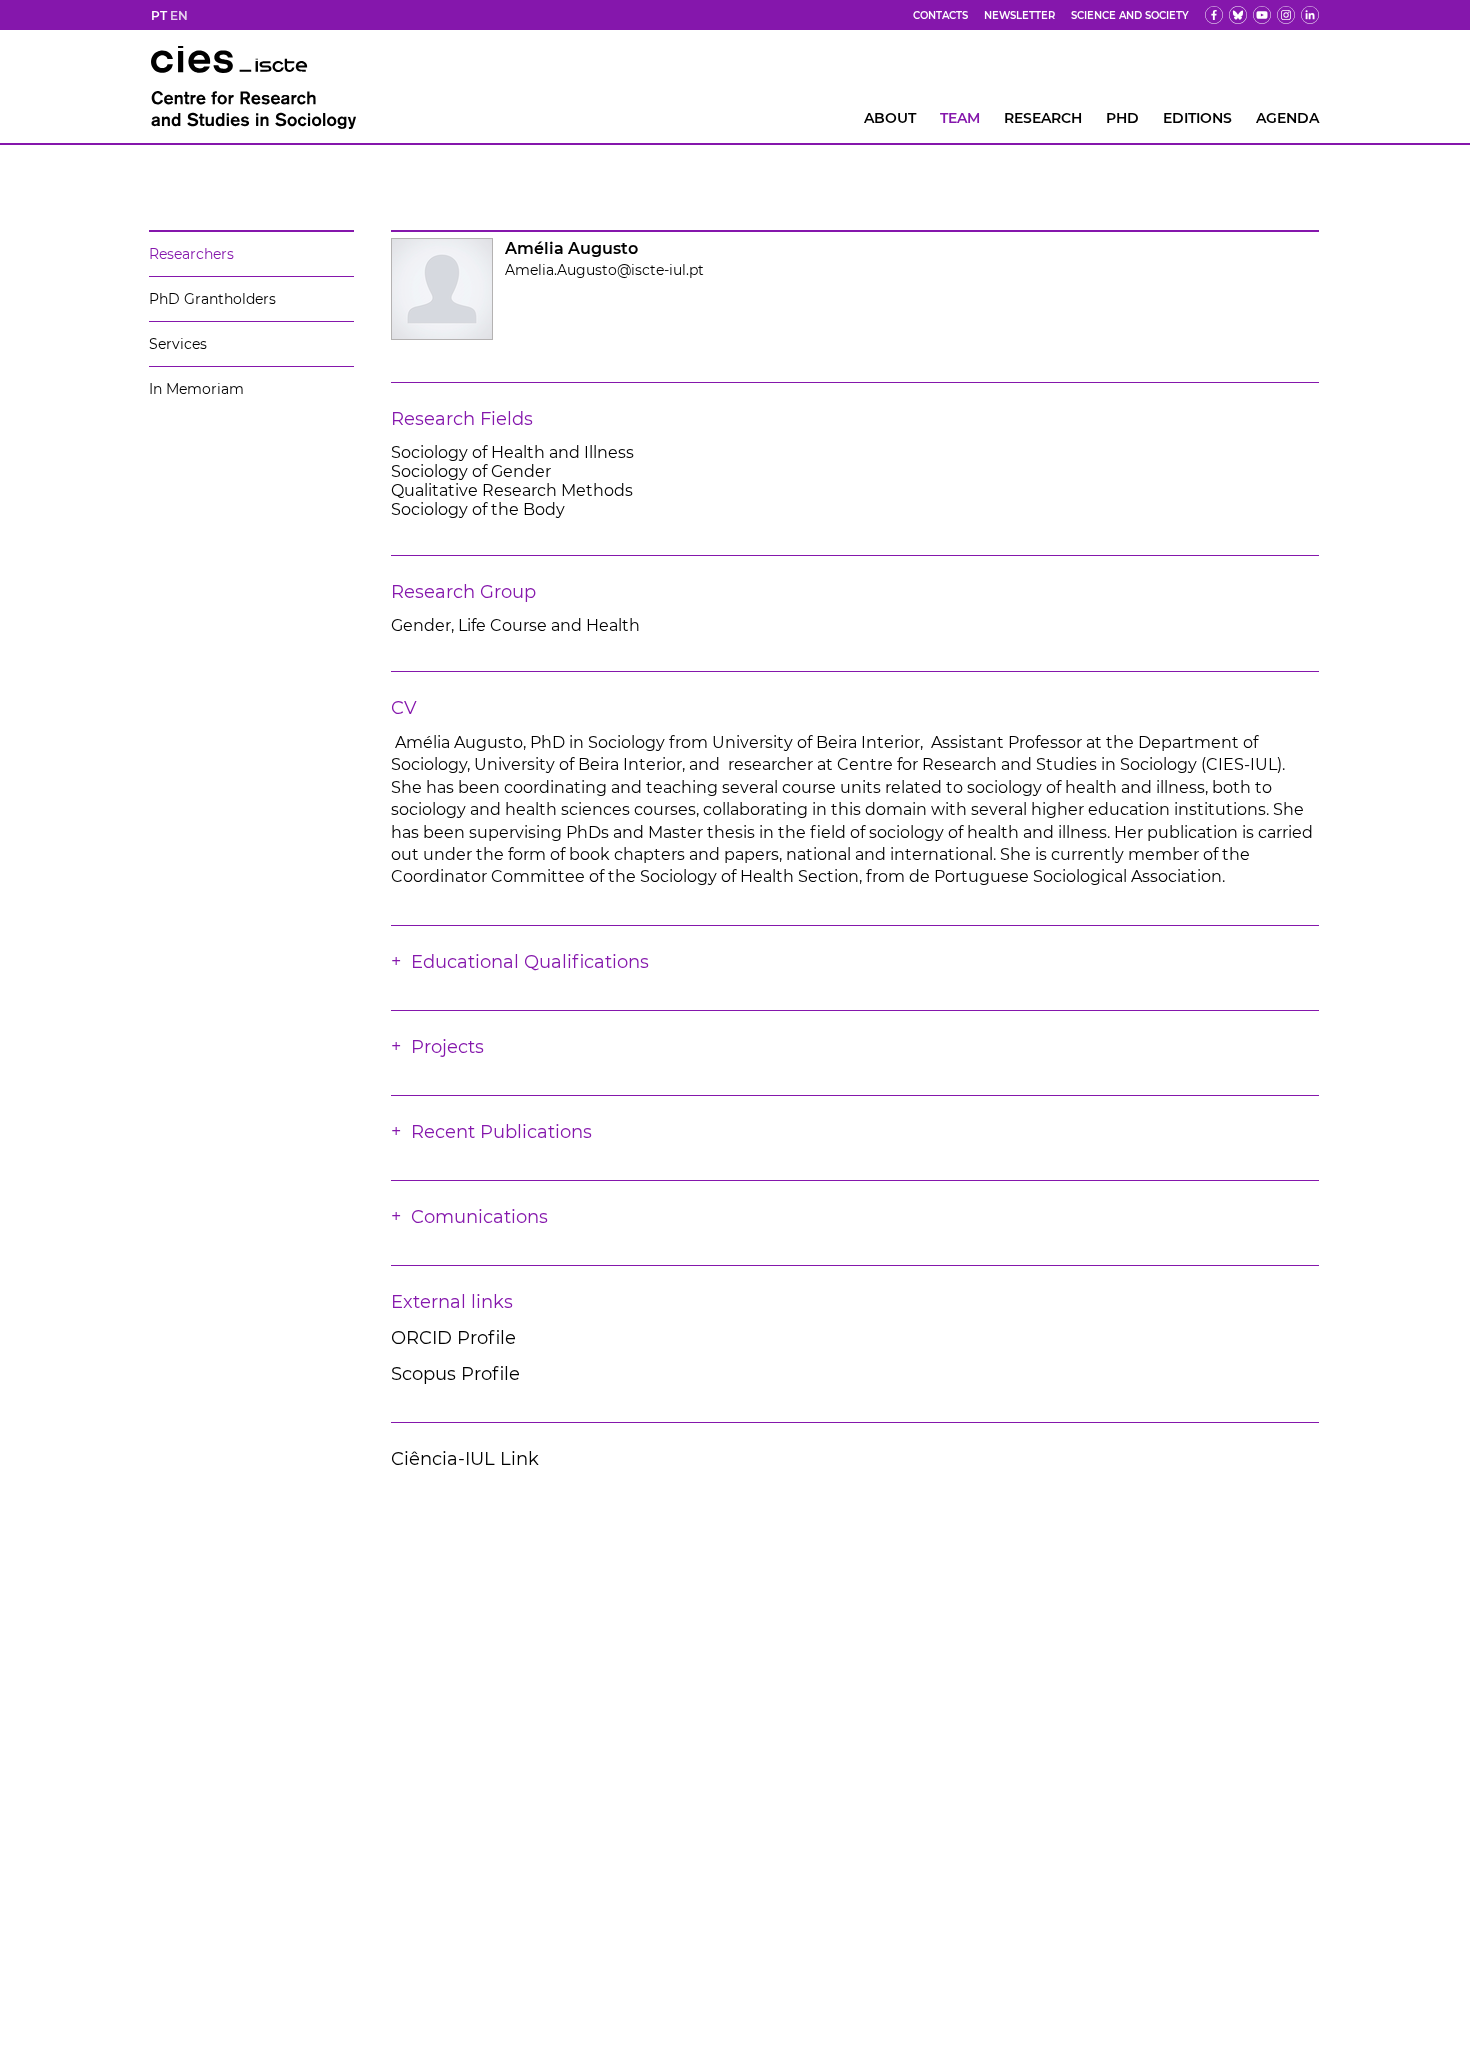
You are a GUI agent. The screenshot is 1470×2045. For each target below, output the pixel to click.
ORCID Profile (453, 1338)
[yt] (1262, 15)
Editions (1197, 118)
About (890, 118)
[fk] (1286, 15)
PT (159, 15)
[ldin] (1310, 15)
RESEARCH (1043, 118)
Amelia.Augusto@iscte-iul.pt (604, 270)
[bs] (1238, 15)
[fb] (1214, 15)
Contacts (940, 15)
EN (179, 15)
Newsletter (1019, 15)
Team (960, 118)
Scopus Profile (455, 1374)
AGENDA (1287, 118)
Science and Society (1130, 15)
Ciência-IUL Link (465, 1459)
